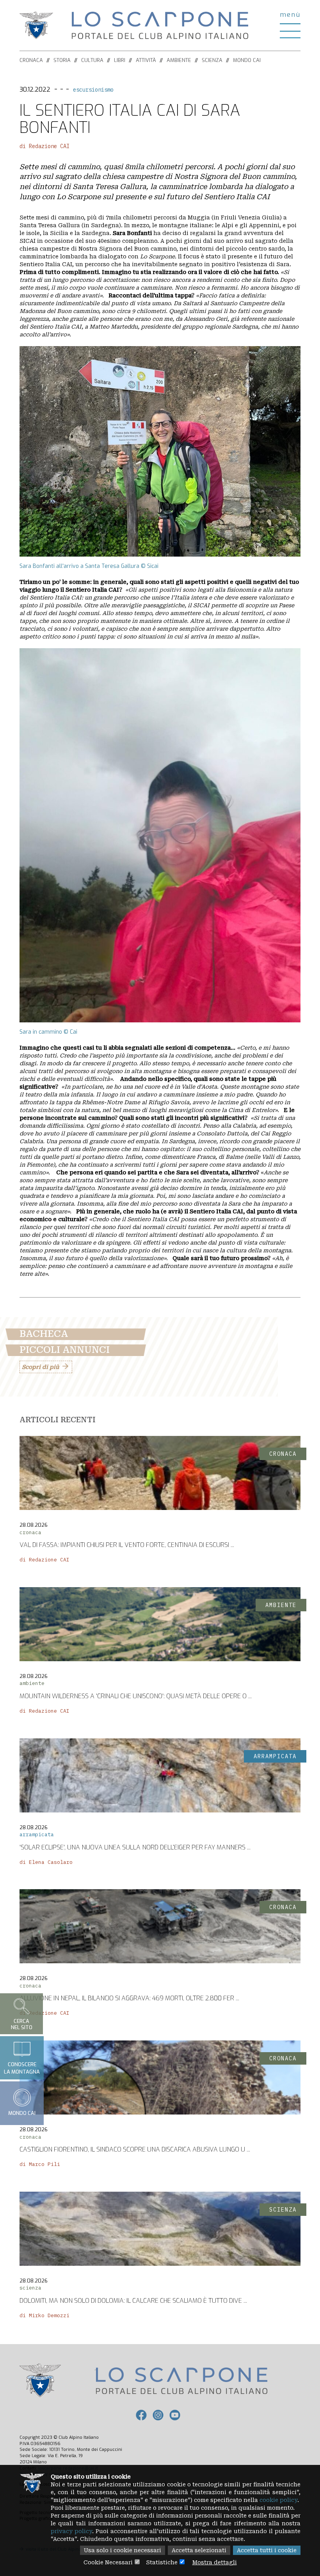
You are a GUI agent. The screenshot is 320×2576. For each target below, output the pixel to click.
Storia (62, 60)
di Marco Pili (40, 2164)
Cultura (92, 60)
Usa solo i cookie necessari (123, 2550)
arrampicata (37, 1834)
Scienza (212, 60)
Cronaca (31, 60)
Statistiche (162, 2562)
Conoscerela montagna (22, 2068)
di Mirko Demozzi (44, 2315)
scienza (30, 2288)
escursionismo (93, 90)
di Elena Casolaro (46, 1862)
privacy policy (71, 2531)
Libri (120, 60)
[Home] (160, 25)
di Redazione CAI (44, 146)
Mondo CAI (247, 60)
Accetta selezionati (199, 2550)
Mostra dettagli (215, 2562)
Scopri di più (40, 1367)
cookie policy (278, 2500)
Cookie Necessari (108, 2562)
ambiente (32, 1683)
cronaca (30, 1532)
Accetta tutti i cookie (267, 2550)
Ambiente (179, 60)
